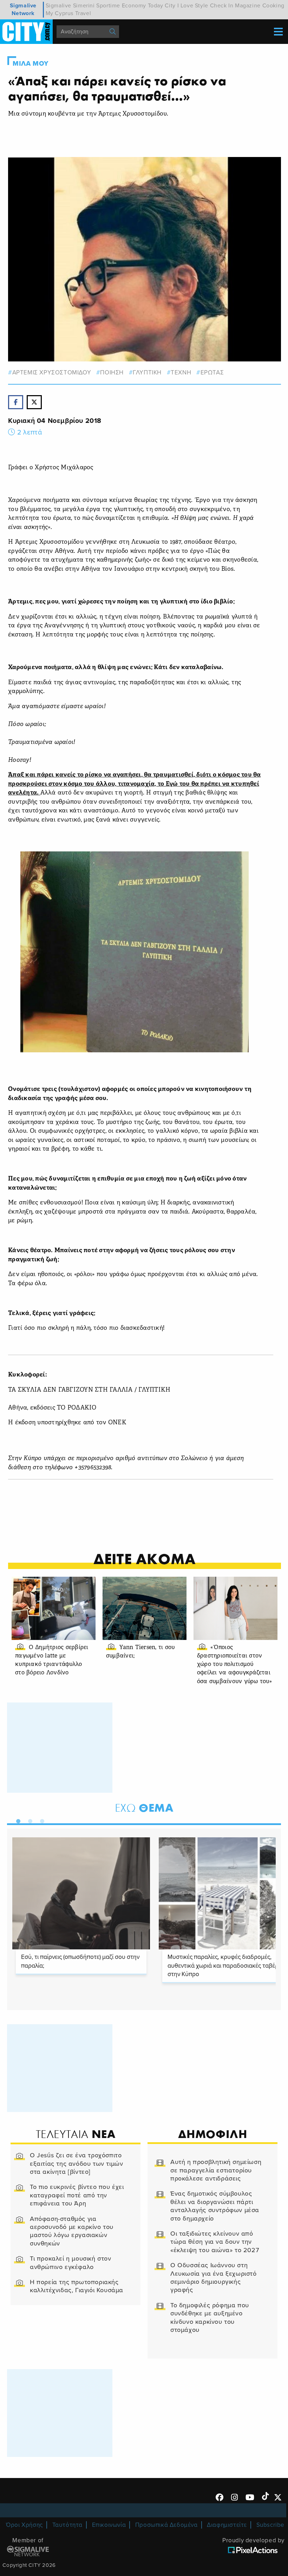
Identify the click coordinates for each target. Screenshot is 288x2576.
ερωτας (212, 372)
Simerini (84, 6)
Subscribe (270, 2525)
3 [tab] (40, 1820)
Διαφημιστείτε (227, 2525)
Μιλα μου (31, 64)
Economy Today (143, 6)
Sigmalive (58, 6)
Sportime (108, 6)
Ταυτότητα (67, 2525)
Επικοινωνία (109, 2525)
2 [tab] (28, 1820)
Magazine (248, 6)
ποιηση (112, 372)
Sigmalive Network (23, 9)
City (170, 6)
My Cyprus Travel (68, 13)
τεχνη (181, 372)
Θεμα (144, 1808)
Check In (222, 6)
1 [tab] (17, 1820)
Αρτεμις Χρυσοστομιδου (52, 372)
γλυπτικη (147, 372)
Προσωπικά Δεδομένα (166, 2525)
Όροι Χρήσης (24, 2525)
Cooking (273, 6)
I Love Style (193, 6)
